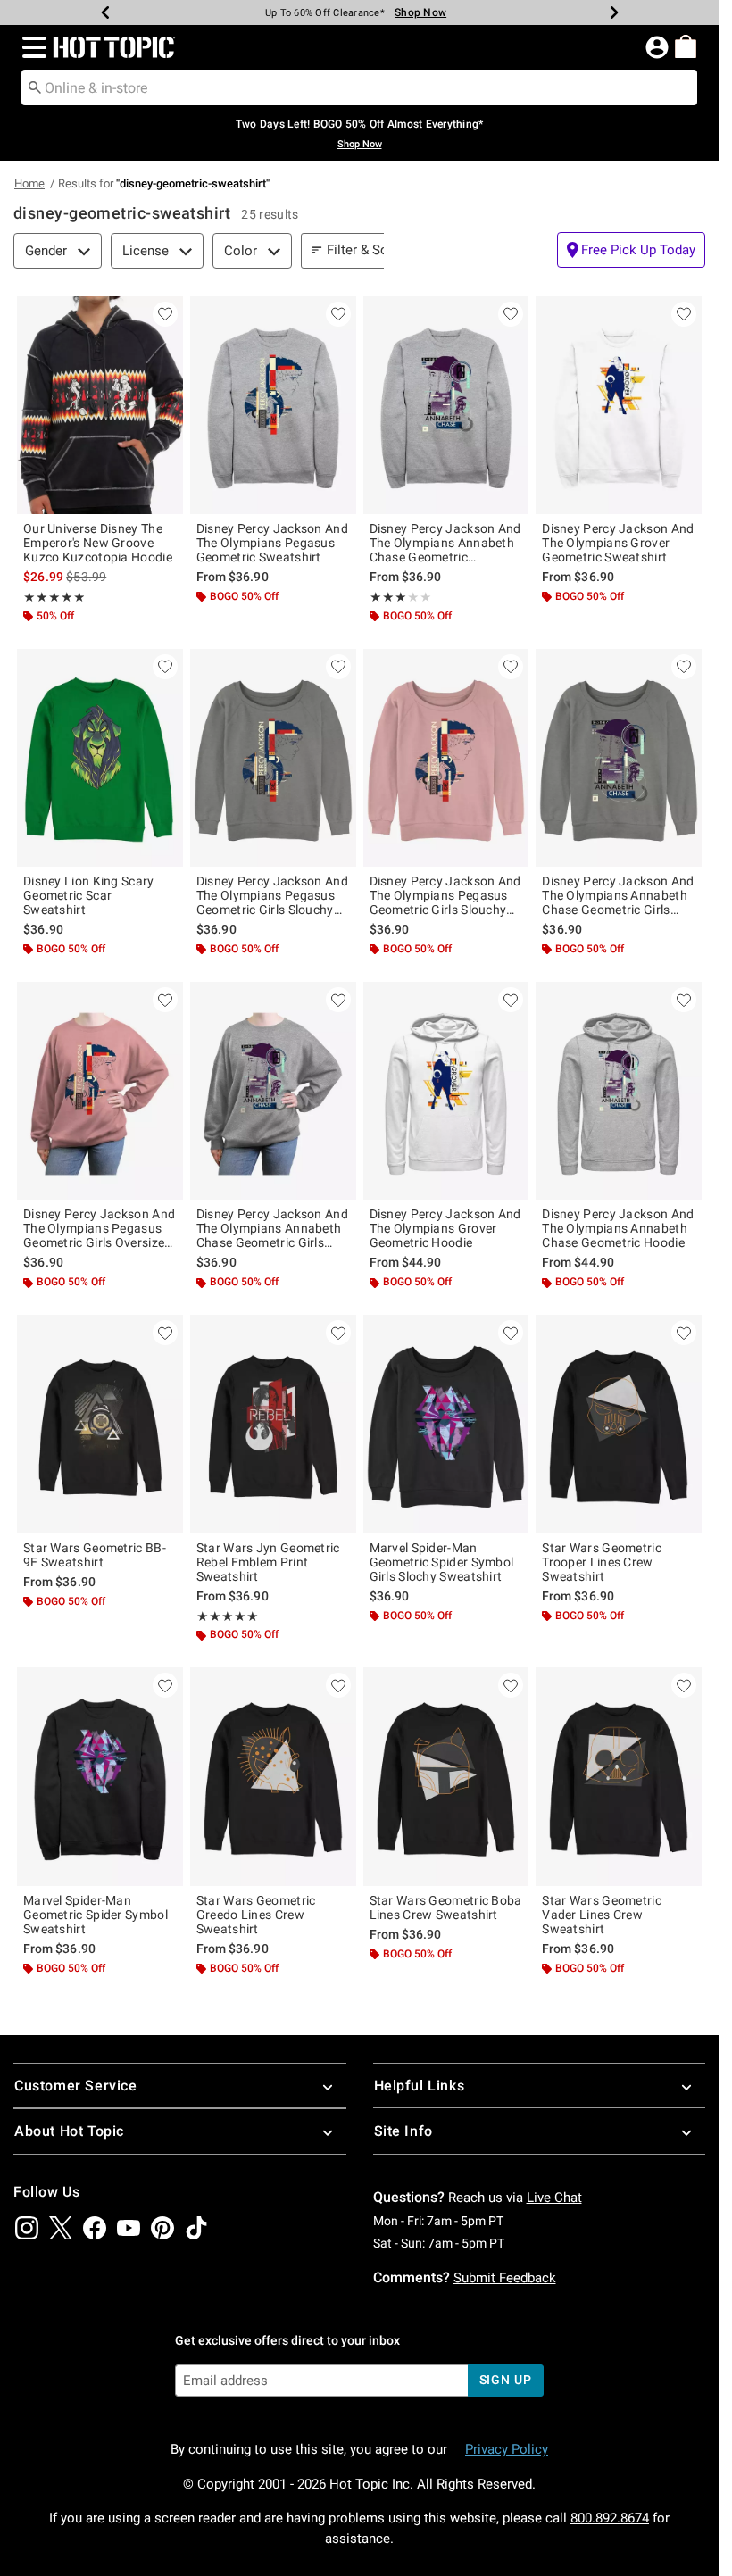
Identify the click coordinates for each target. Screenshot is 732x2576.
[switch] (631, 250)
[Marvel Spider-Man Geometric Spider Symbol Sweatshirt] (100, 1776)
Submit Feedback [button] (505, 2278)
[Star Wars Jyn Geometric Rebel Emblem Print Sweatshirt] (273, 1424)
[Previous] (105, 12)
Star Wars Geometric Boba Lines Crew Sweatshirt (446, 1907)
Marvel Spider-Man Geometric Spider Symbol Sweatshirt (96, 1915)
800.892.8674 (610, 2518)
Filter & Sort (362, 250)
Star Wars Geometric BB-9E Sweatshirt (95, 1555)
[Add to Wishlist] (165, 314)
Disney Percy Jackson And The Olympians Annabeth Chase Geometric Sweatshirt (445, 543)
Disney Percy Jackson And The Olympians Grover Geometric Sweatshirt (618, 543)
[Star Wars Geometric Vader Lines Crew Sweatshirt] (619, 1776)
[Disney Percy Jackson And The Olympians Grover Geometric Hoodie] (446, 1091)
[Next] (614, 12)
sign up (506, 2380)
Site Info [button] (403, 2131)
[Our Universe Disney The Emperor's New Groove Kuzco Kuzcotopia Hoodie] (100, 405)
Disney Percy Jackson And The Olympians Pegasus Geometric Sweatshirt (272, 543)
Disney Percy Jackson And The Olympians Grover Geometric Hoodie (445, 1228)
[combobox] (359, 87)
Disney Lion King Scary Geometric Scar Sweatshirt (89, 895)
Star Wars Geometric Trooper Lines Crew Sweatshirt (602, 1562)
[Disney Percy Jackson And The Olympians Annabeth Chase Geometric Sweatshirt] (446, 405)
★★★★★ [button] (54, 597)
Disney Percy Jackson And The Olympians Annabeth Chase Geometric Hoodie (618, 1228)
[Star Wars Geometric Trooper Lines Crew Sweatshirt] (619, 1424)
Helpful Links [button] (420, 2086)
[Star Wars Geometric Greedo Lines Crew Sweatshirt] (273, 1776)
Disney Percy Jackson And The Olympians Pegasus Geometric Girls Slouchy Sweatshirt (272, 895)
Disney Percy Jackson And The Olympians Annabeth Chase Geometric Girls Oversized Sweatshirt (272, 1228)
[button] (31, 47)
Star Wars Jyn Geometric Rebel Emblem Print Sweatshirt (268, 1562)
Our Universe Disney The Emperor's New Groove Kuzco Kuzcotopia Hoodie (98, 543)
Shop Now (420, 12)
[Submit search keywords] (35, 87)
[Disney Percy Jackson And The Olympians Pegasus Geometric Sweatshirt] (273, 405)
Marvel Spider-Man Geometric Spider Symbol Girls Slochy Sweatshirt (442, 1562)
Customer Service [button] (76, 2086)
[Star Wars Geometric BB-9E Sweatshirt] (100, 1424)
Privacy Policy (507, 2449)
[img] (27, 2228)
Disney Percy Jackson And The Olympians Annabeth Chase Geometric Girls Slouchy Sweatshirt (618, 895)
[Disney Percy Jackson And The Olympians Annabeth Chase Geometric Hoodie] (619, 1091)
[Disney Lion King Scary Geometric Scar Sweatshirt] (100, 758)
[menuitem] (686, 46)
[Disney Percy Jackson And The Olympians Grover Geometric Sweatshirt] (619, 405)
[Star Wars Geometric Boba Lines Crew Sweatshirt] (446, 1776)
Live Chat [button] (554, 2198)
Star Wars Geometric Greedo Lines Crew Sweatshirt (256, 1915)
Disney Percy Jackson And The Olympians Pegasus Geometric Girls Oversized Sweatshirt (99, 1228)
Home (29, 183)
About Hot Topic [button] (69, 2131)
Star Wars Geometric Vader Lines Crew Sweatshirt (602, 1915)
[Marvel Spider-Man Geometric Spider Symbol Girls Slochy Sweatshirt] (446, 1424)
